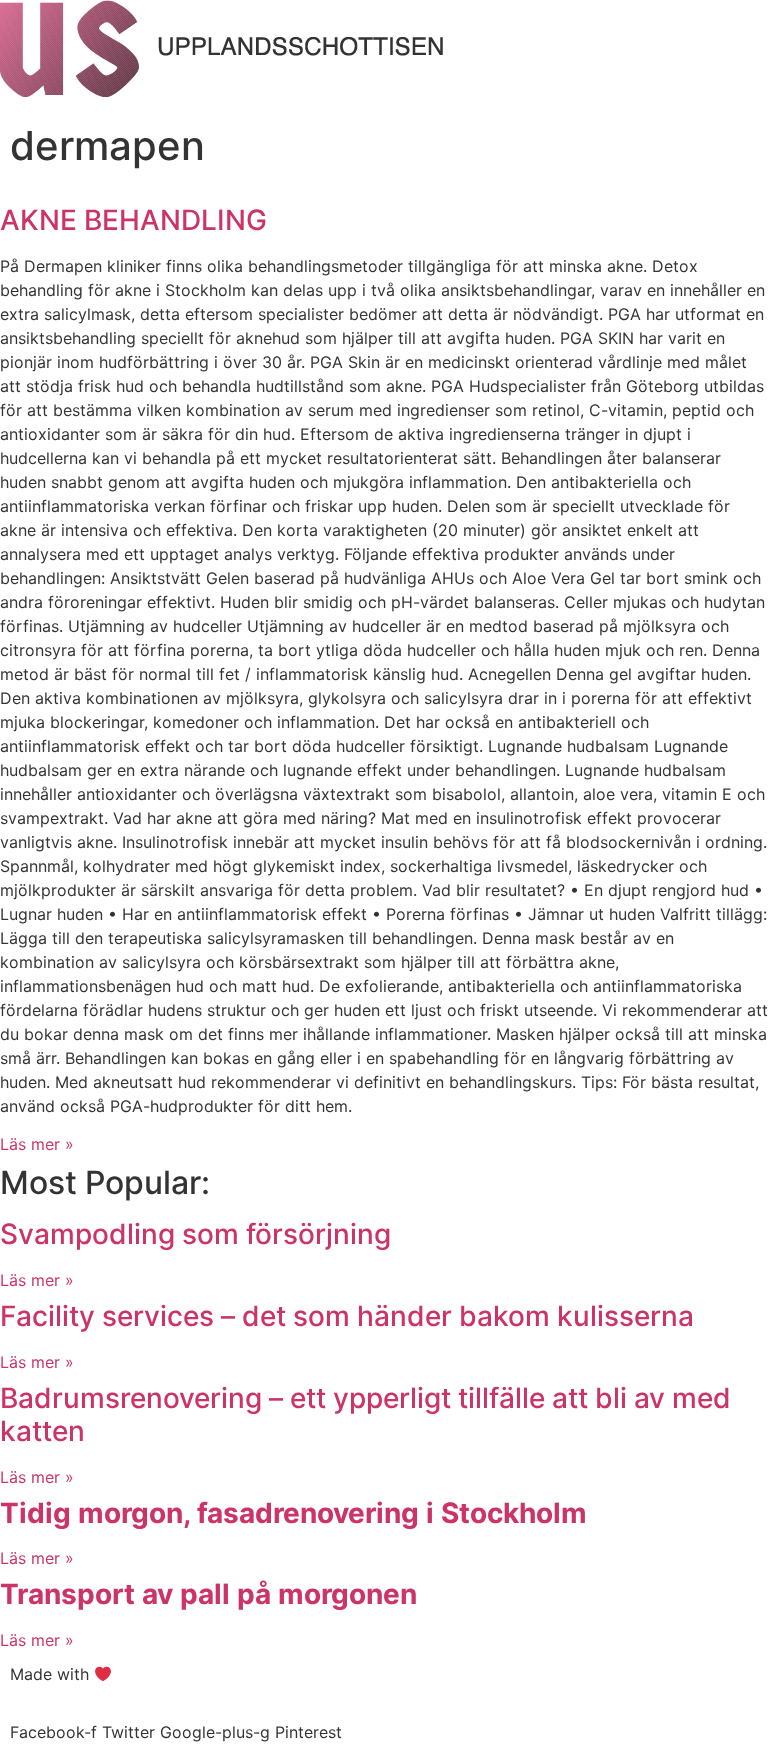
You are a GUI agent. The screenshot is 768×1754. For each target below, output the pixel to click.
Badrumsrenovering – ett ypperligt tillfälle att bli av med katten (365, 1415)
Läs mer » (37, 1144)
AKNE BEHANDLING (133, 220)
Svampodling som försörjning (195, 1234)
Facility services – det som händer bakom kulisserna (347, 1316)
